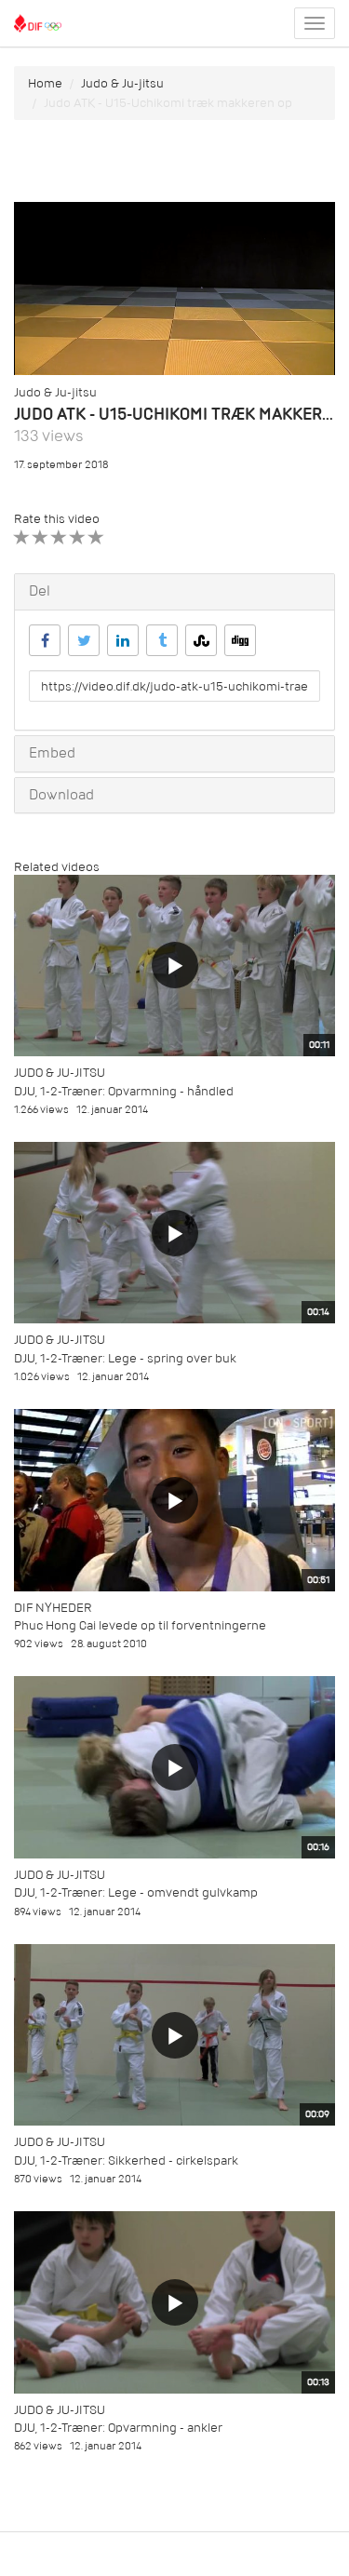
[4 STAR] (78, 537)
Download (61, 795)
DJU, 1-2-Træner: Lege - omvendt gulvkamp (136, 1892)
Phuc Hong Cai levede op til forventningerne (140, 1625)
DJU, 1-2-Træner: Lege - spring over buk (125, 1358)
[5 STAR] (96, 537)
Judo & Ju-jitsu (122, 83)
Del (40, 591)
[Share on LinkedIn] (123, 640)
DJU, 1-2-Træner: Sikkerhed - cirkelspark (126, 2160)
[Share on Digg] (240, 640)
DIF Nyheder (53, 1608)
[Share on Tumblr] (162, 640)
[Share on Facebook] (45, 640)
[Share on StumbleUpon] (201, 640)
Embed (52, 753)
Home (45, 83)
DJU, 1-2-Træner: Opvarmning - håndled (124, 1091)
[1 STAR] (22, 537)
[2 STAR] (40, 537)
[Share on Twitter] (84, 640)
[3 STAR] (59, 537)
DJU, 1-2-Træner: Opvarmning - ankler (118, 2428)
